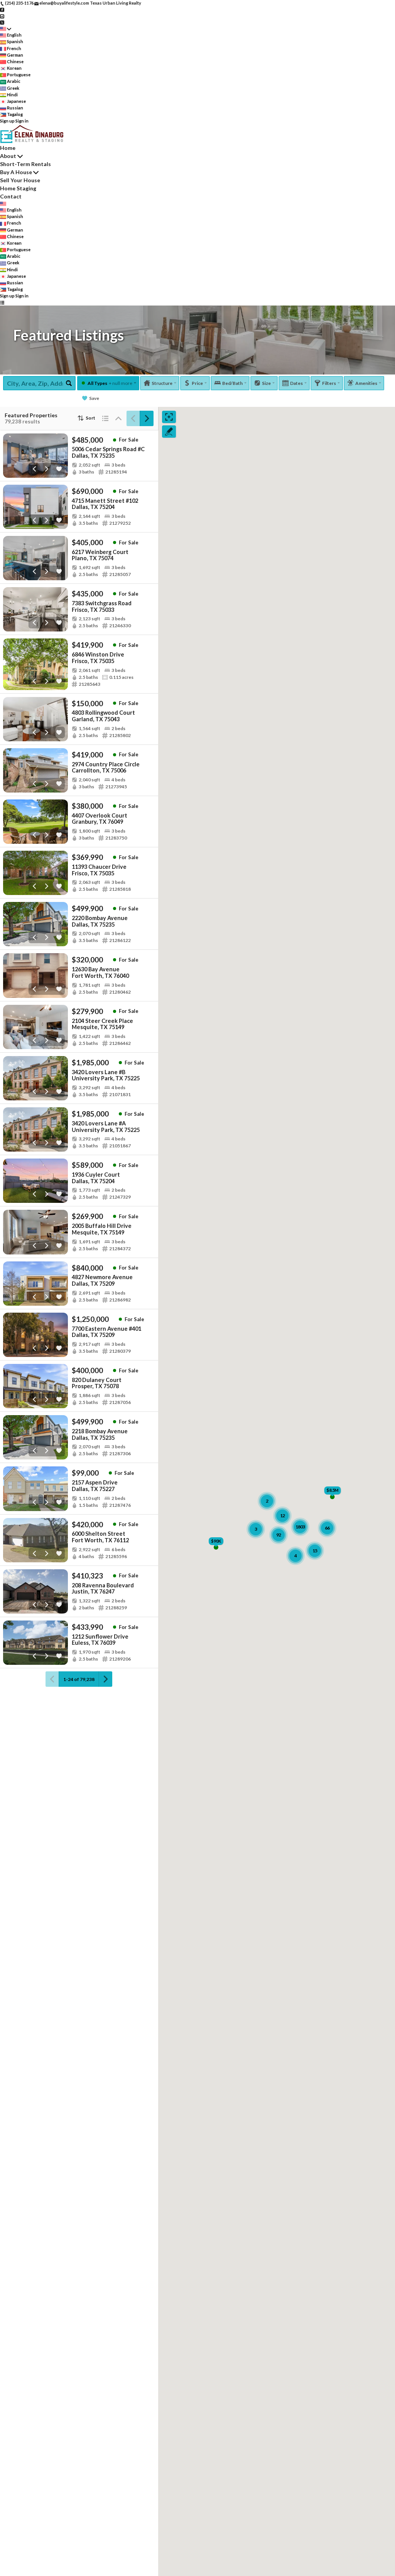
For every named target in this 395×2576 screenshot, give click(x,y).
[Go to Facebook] (2, 9)
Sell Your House (20, 180)
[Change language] (6, 29)
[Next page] (147, 418)
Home (8, 148)
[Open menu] (2, 303)
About (8, 156)
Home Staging (18, 188)
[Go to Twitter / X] (2, 22)
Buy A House (16, 172)
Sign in (22, 121)
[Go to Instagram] (2, 16)
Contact (11, 196)
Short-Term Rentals (25, 164)
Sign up (7, 121)
